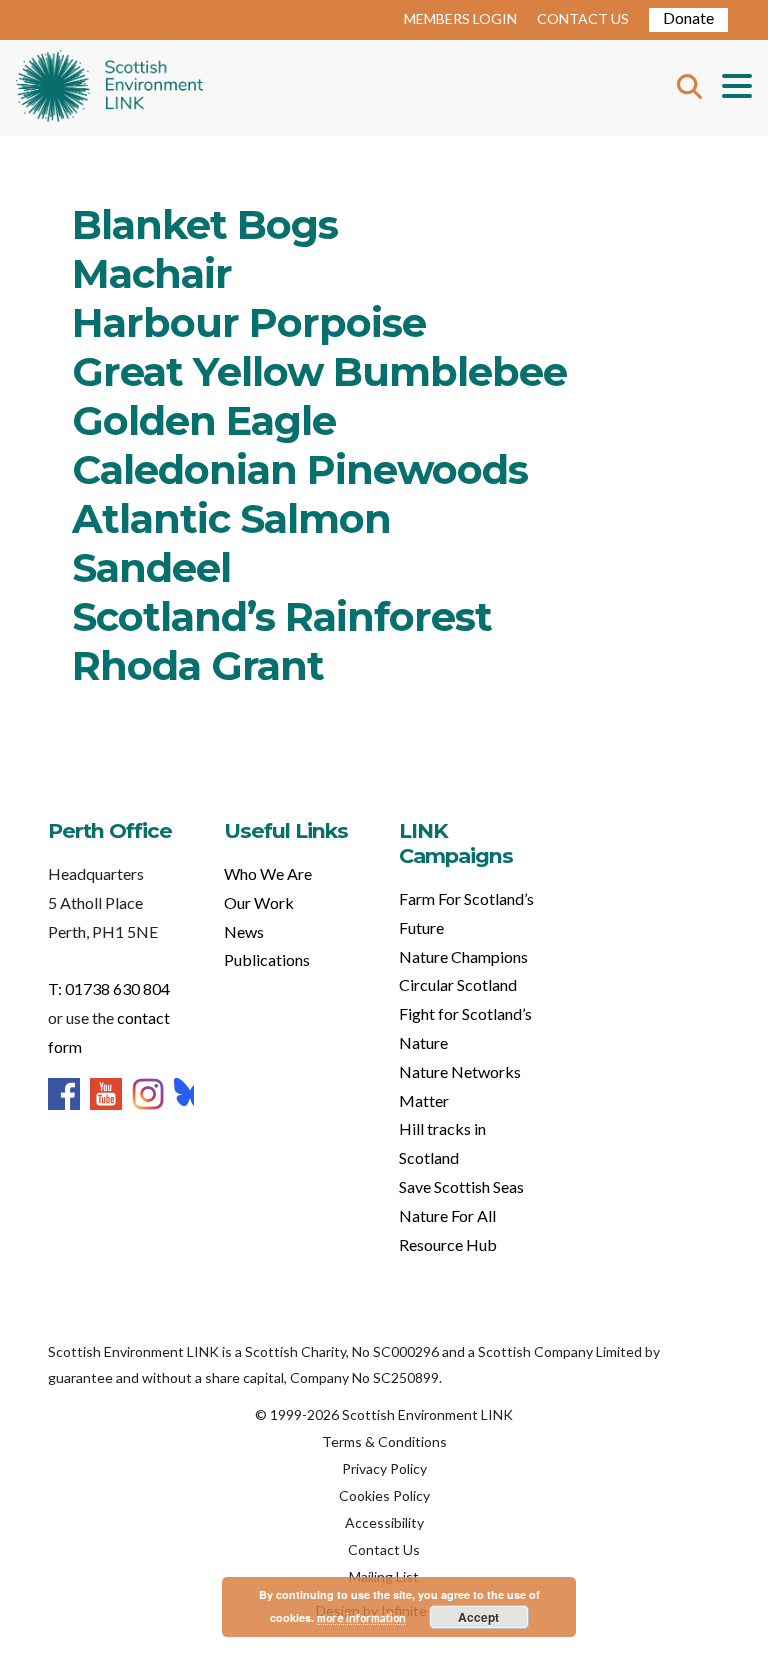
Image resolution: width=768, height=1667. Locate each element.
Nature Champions (463, 956)
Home (109, 88)
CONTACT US (583, 18)
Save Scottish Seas (461, 1186)
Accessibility (384, 1522)
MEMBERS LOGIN (460, 18)
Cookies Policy (384, 1495)
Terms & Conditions (384, 1441)
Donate (688, 17)
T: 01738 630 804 (109, 988)
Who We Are (268, 873)
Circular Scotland (458, 984)
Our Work (259, 902)
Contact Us (384, 1549)
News (244, 931)
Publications (267, 959)
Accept (478, 1617)
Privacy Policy (384, 1468)
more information (361, 1617)
